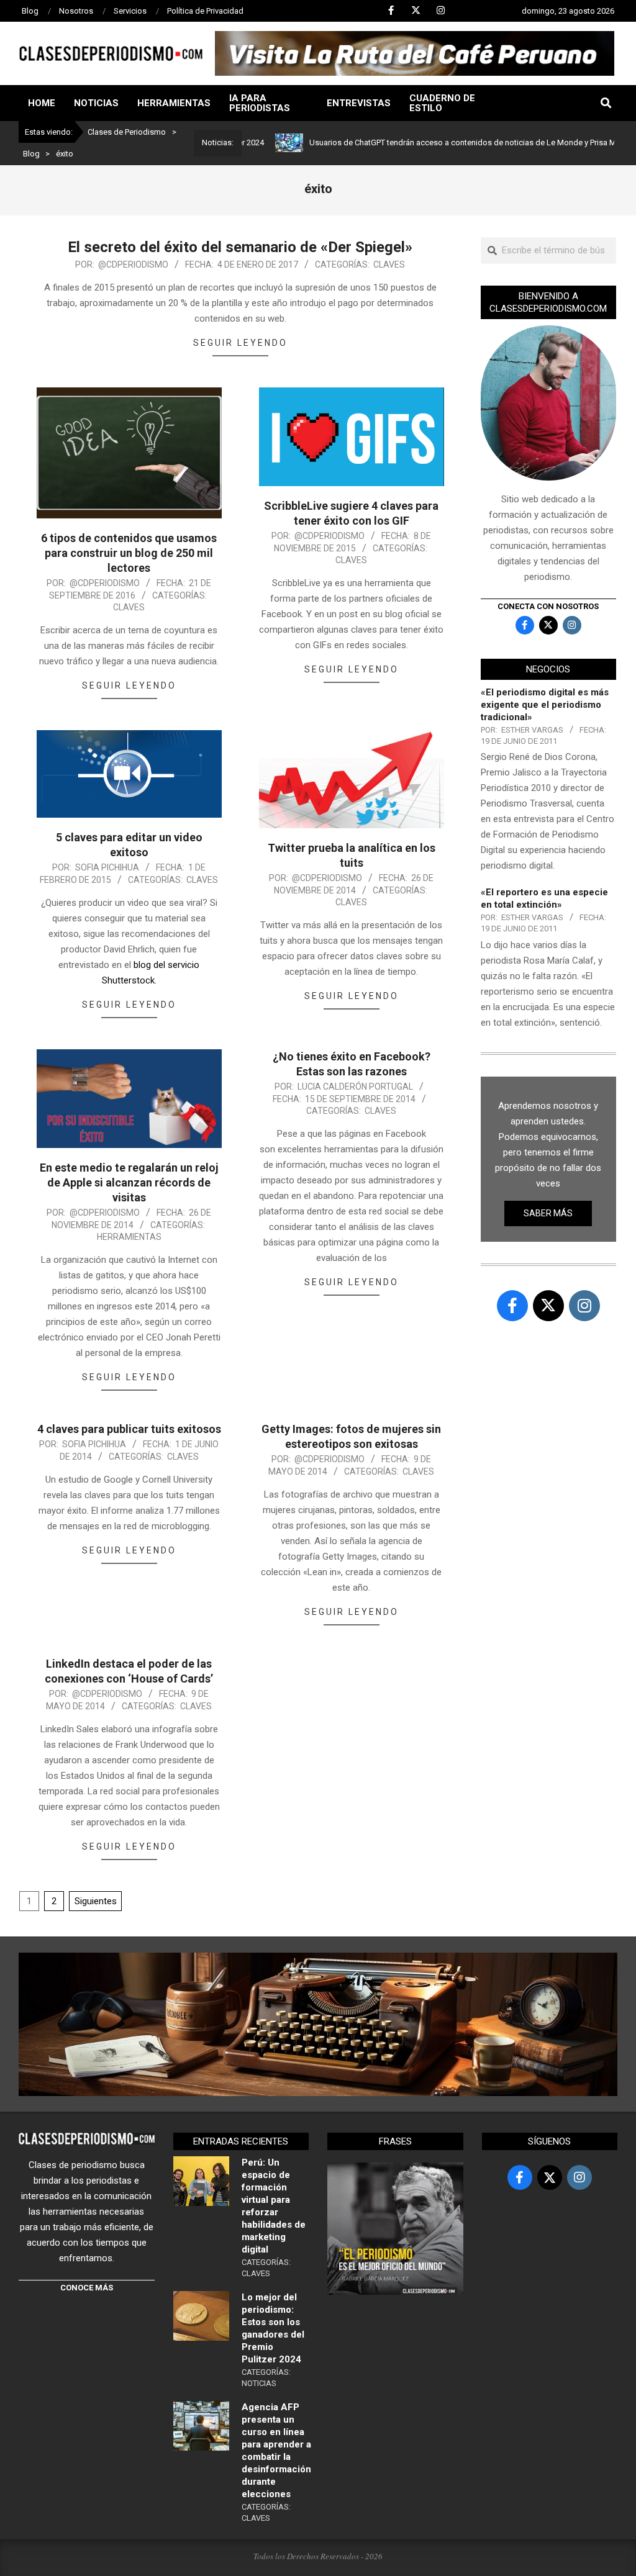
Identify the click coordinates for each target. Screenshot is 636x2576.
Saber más (548, 1213)
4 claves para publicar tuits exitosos (129, 1429)
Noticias (259, 2383)
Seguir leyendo (240, 343)
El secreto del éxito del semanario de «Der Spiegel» (240, 247)
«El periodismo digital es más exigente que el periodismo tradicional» (545, 705)
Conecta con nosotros (548, 606)
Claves (389, 264)
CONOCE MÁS (87, 2288)
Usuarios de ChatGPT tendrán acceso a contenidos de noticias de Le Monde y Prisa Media (417, 142)
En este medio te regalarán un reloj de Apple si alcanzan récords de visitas (129, 1182)
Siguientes (96, 1901)
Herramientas (129, 1237)
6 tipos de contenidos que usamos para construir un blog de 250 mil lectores (129, 553)
